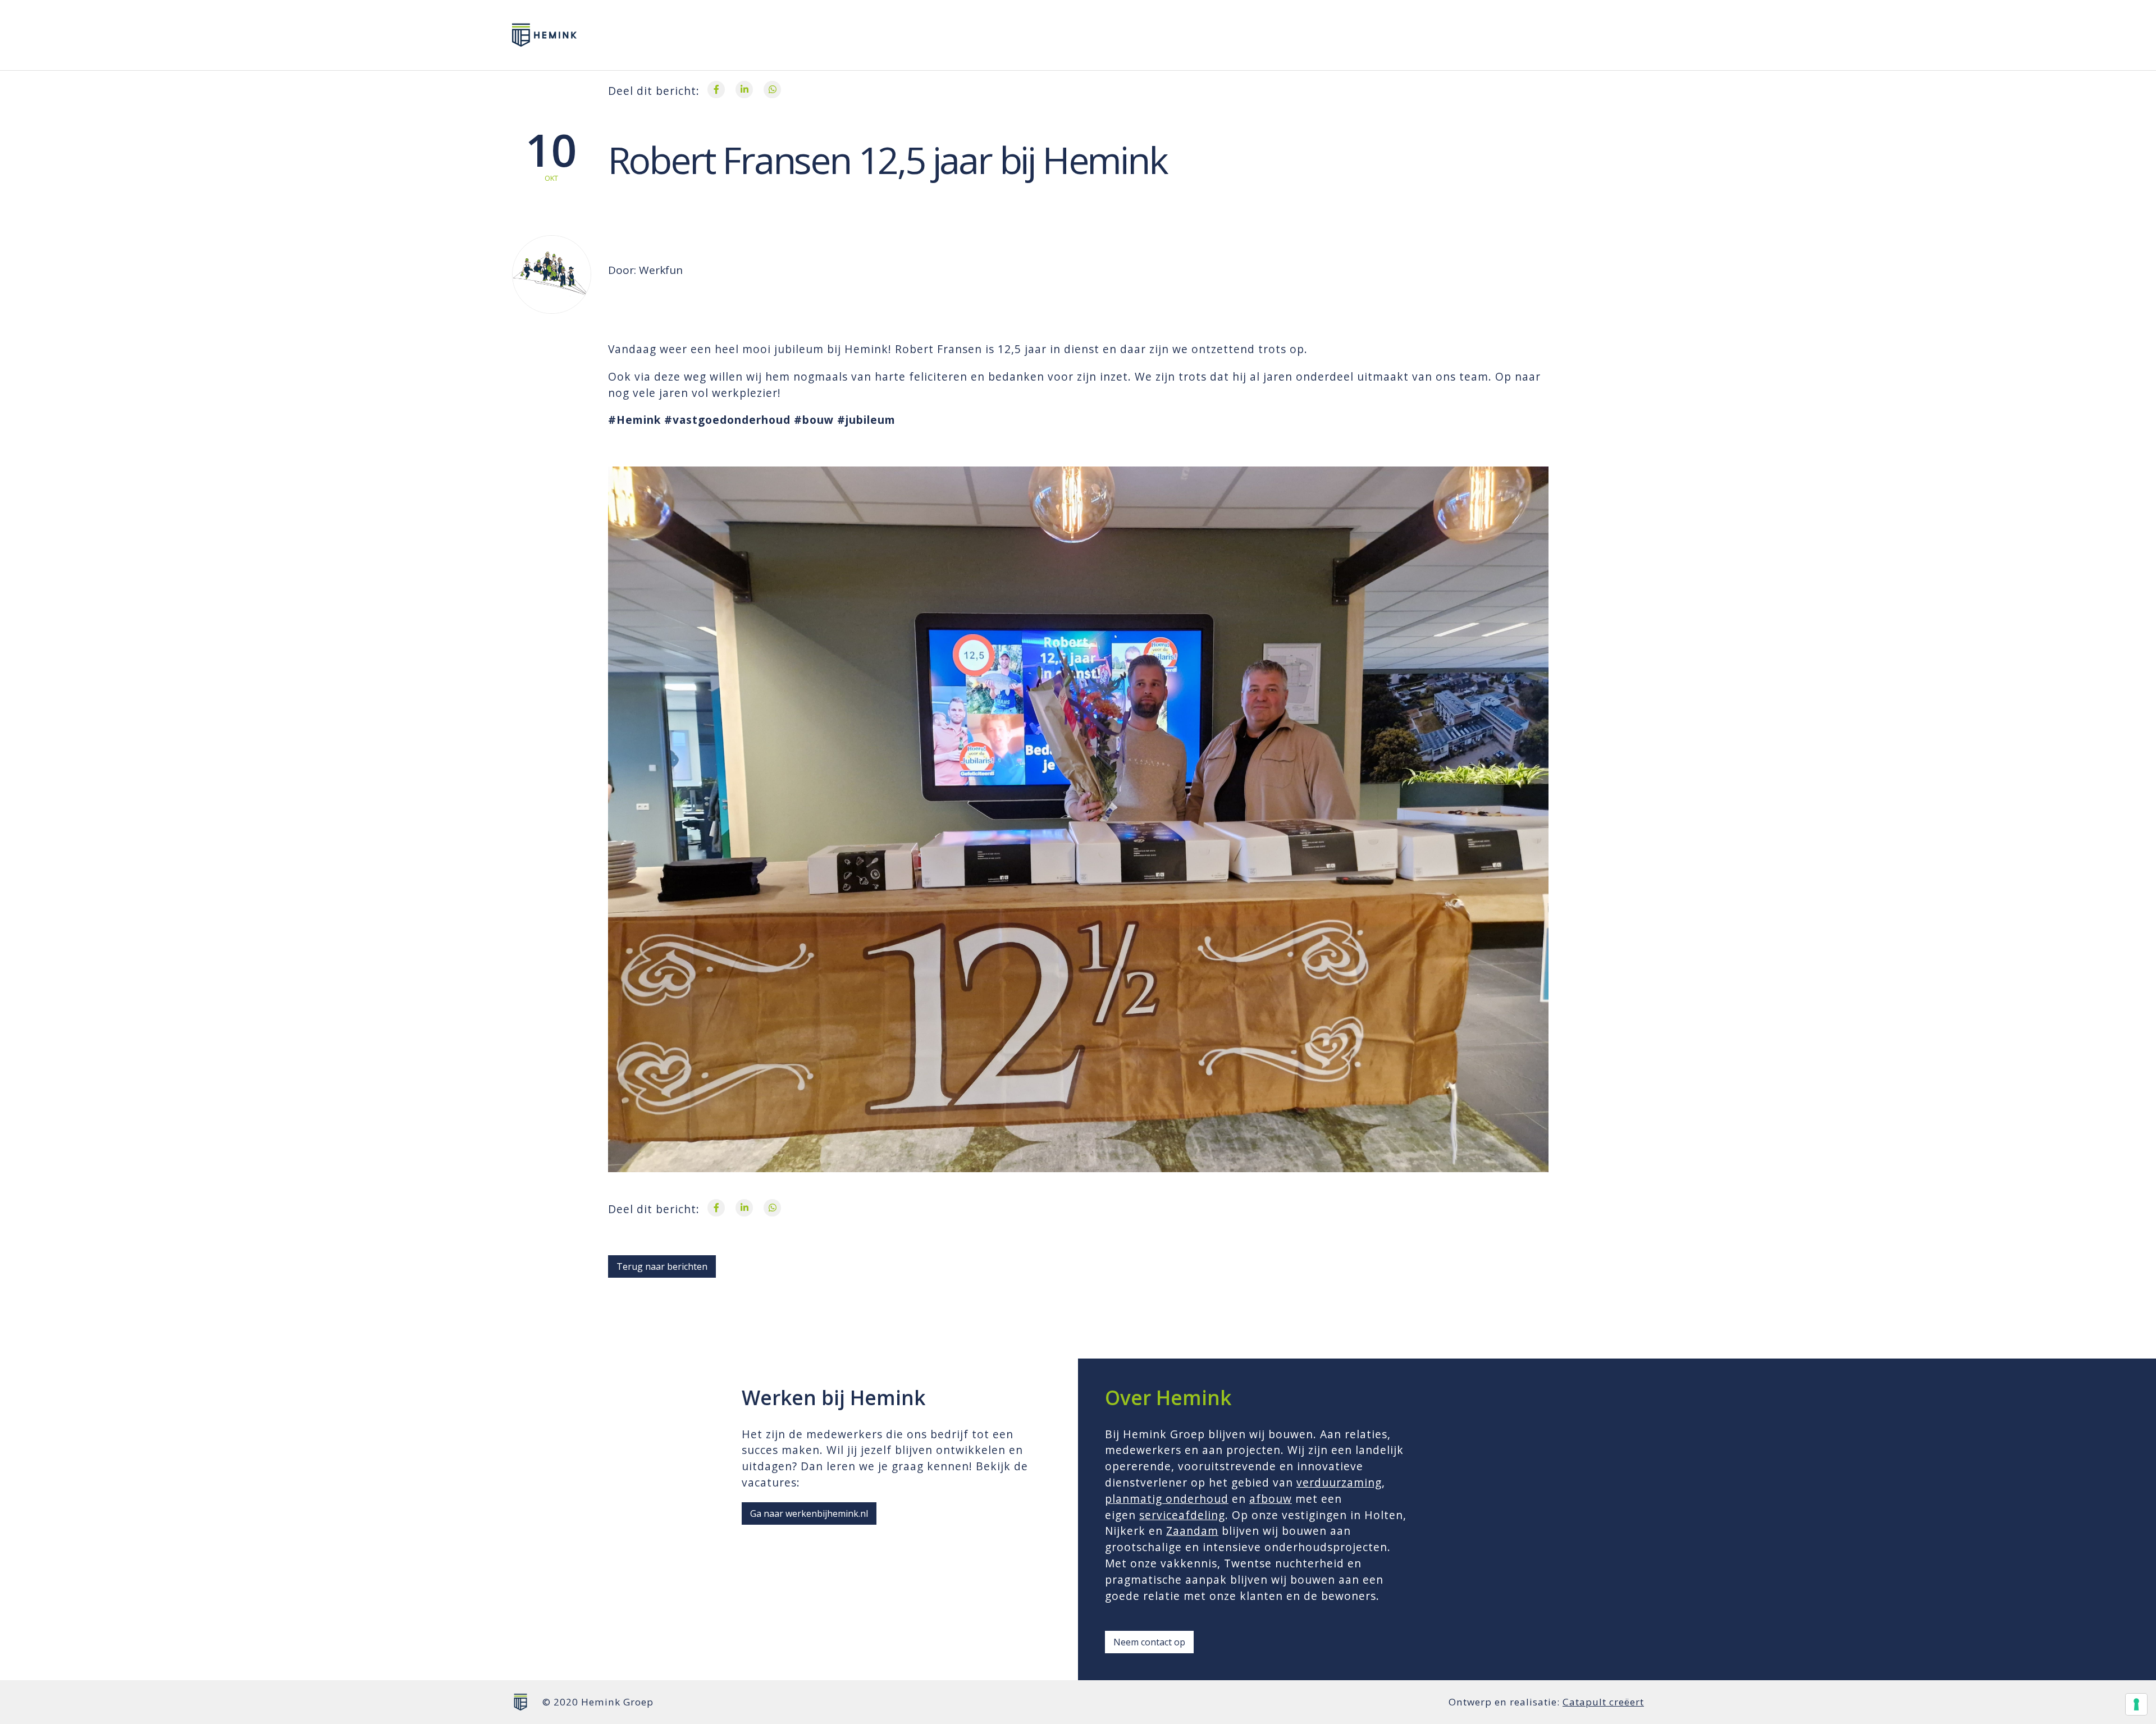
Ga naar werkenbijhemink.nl (809, 1513)
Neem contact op (1149, 1642)
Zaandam (1192, 1531)
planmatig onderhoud (1167, 1499)
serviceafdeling (1182, 1515)
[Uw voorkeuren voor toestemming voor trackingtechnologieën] (2136, 1704)
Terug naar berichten (662, 1266)
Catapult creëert (1603, 1702)
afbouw (1271, 1499)
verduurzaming (1339, 1482)
